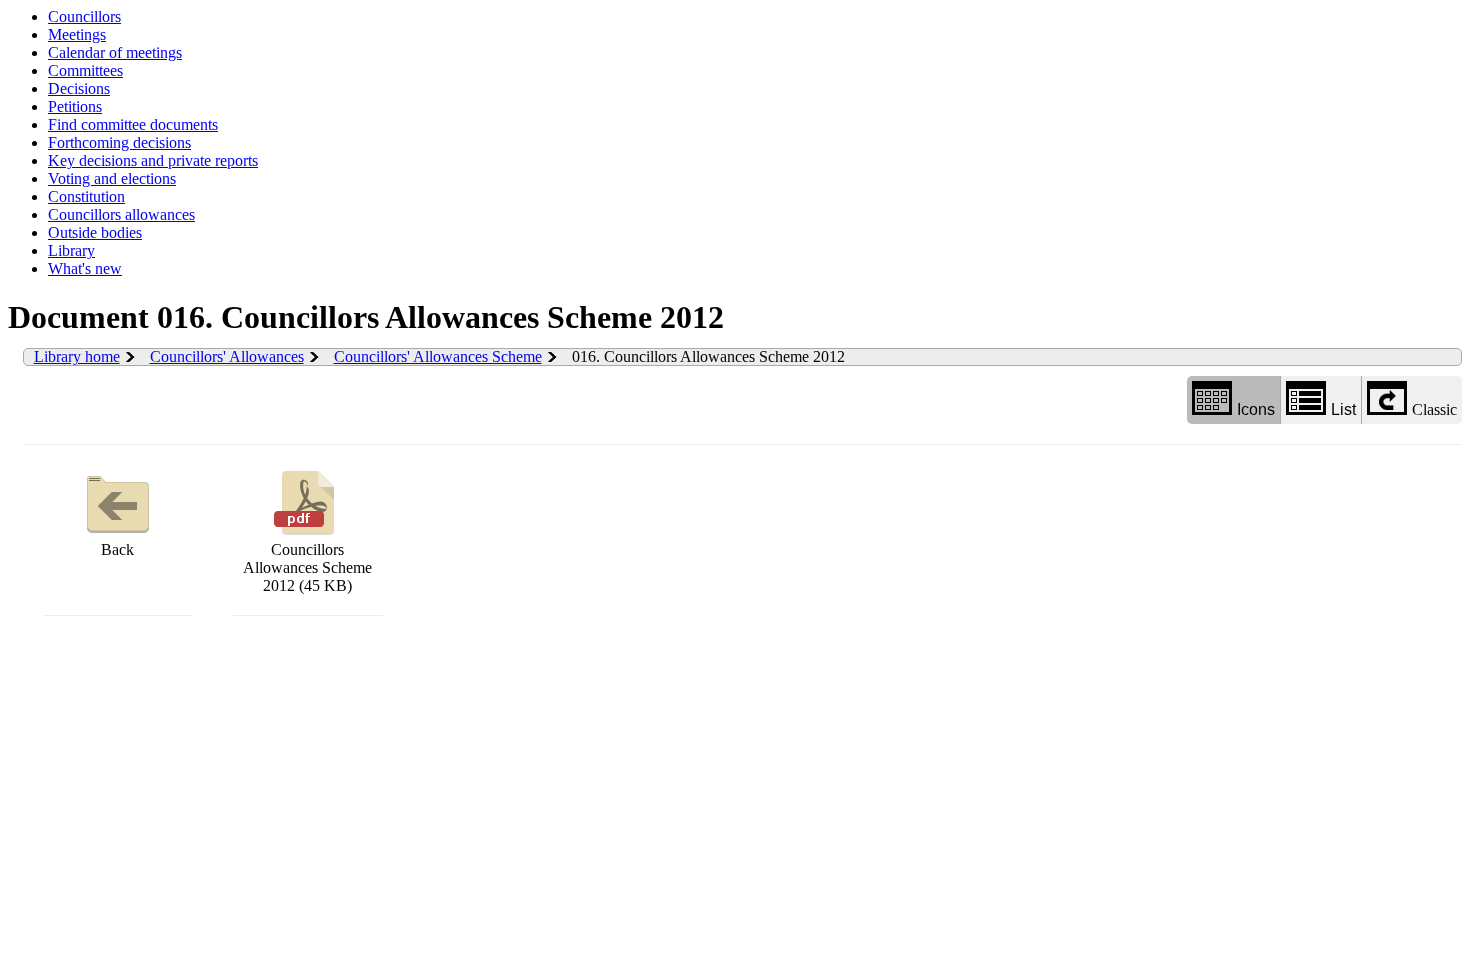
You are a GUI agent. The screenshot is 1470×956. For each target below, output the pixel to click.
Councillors (84, 16)
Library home (77, 356)
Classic (1434, 409)
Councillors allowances (121, 214)
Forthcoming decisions (119, 142)
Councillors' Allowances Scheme (438, 356)
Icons (1256, 409)
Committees (85, 70)
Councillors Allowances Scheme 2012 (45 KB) (307, 567)
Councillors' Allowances (227, 356)
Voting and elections (112, 178)
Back (117, 549)
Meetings (77, 34)
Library (71, 250)
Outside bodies (95, 232)
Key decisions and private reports (153, 160)
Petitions (75, 106)
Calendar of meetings (115, 52)
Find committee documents (133, 124)
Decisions (79, 88)
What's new (85, 268)
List (1343, 409)
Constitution (86, 196)
